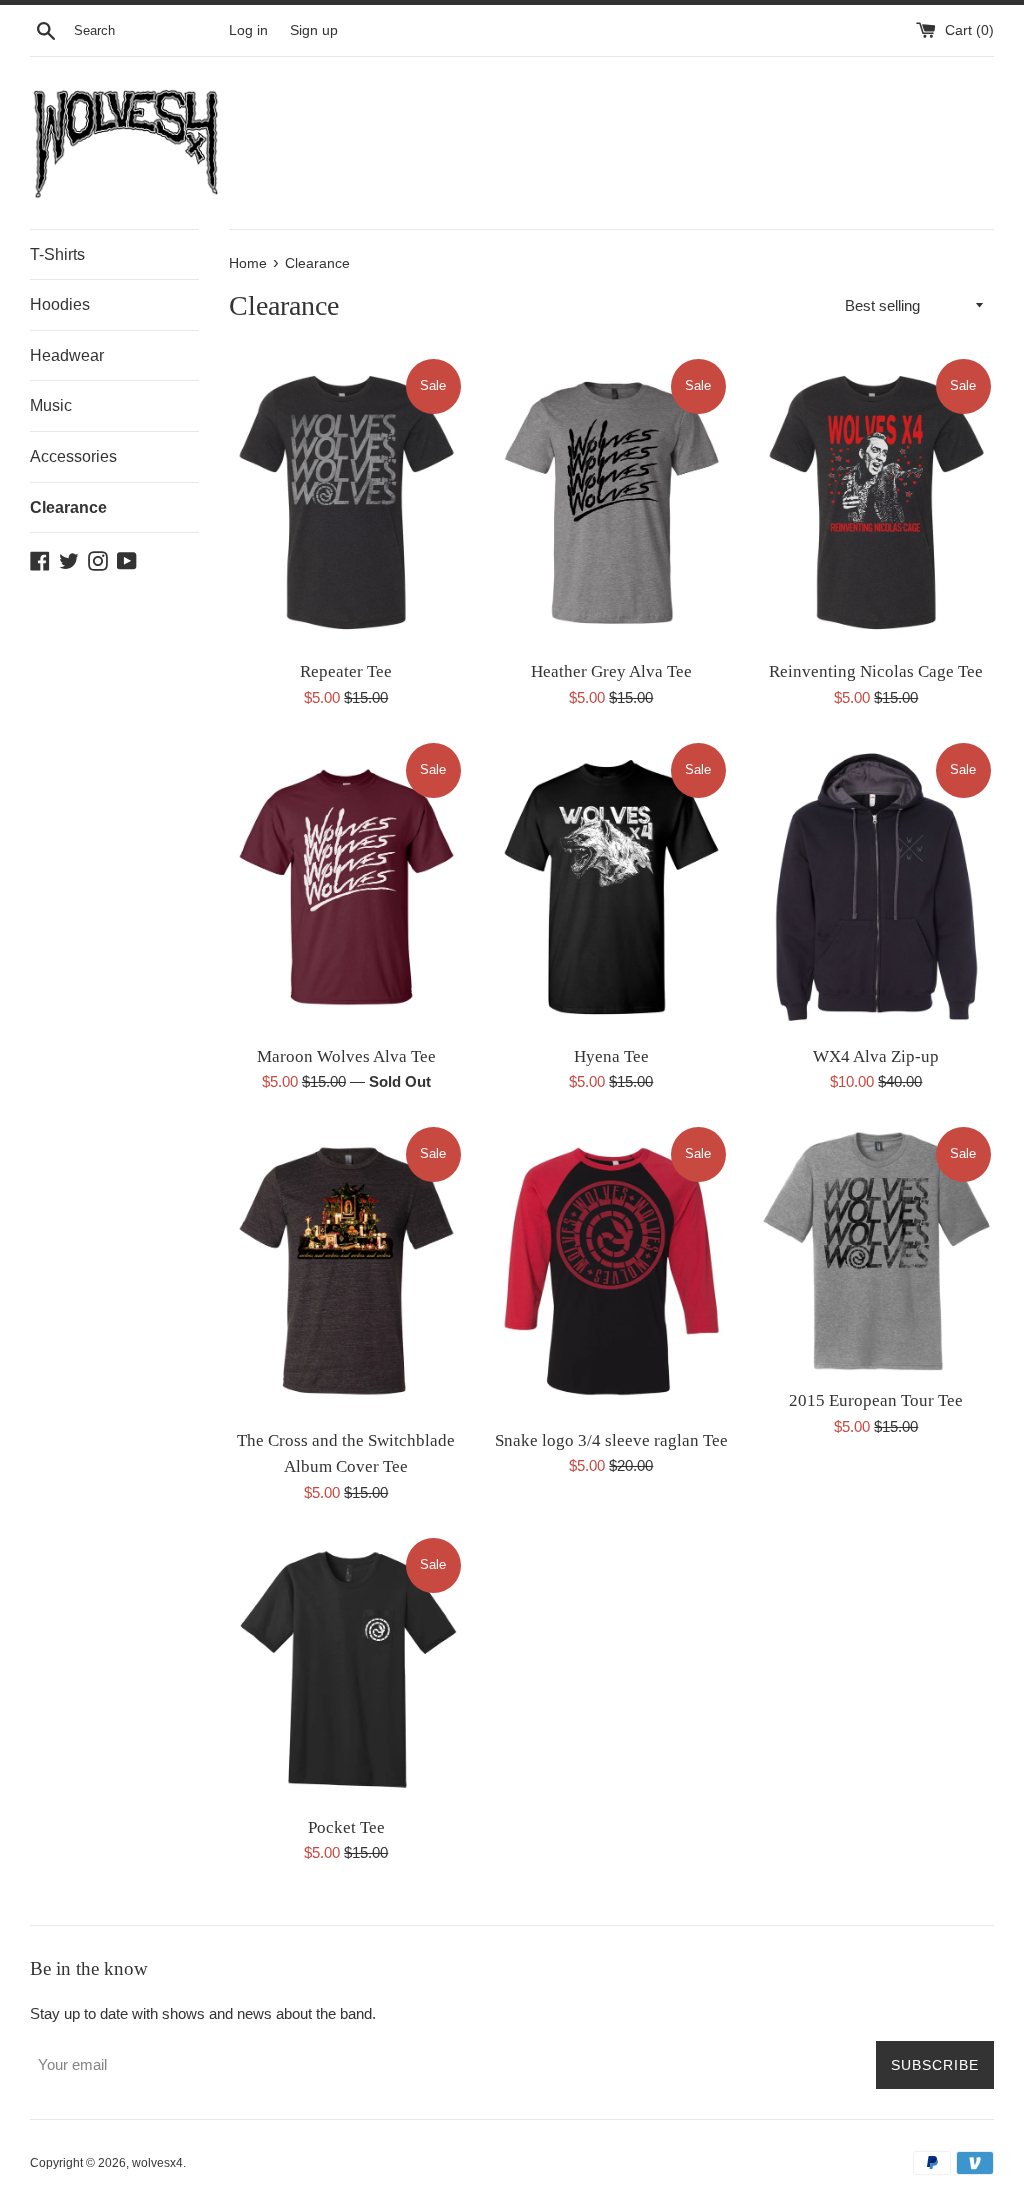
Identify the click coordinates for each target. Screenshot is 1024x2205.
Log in (248, 30)
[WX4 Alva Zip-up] (876, 887)
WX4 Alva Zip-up (876, 1056)
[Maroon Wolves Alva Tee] (346, 887)
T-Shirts (57, 254)
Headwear (67, 355)
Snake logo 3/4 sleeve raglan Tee (611, 1440)
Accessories (73, 456)
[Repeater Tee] (346, 503)
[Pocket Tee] (346, 1670)
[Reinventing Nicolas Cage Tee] (876, 503)
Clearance (68, 507)
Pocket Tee (346, 1827)
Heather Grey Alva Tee (611, 671)
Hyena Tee (611, 1056)
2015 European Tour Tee (876, 1400)
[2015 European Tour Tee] (876, 1251)
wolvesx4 (157, 2163)
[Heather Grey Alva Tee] (611, 503)
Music (51, 405)
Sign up (314, 30)
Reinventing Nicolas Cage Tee (876, 671)
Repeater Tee (346, 671)
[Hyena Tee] (611, 887)
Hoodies (60, 304)
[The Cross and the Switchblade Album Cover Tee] (346, 1271)
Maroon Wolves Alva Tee (346, 1056)
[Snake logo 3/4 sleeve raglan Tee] (611, 1271)
